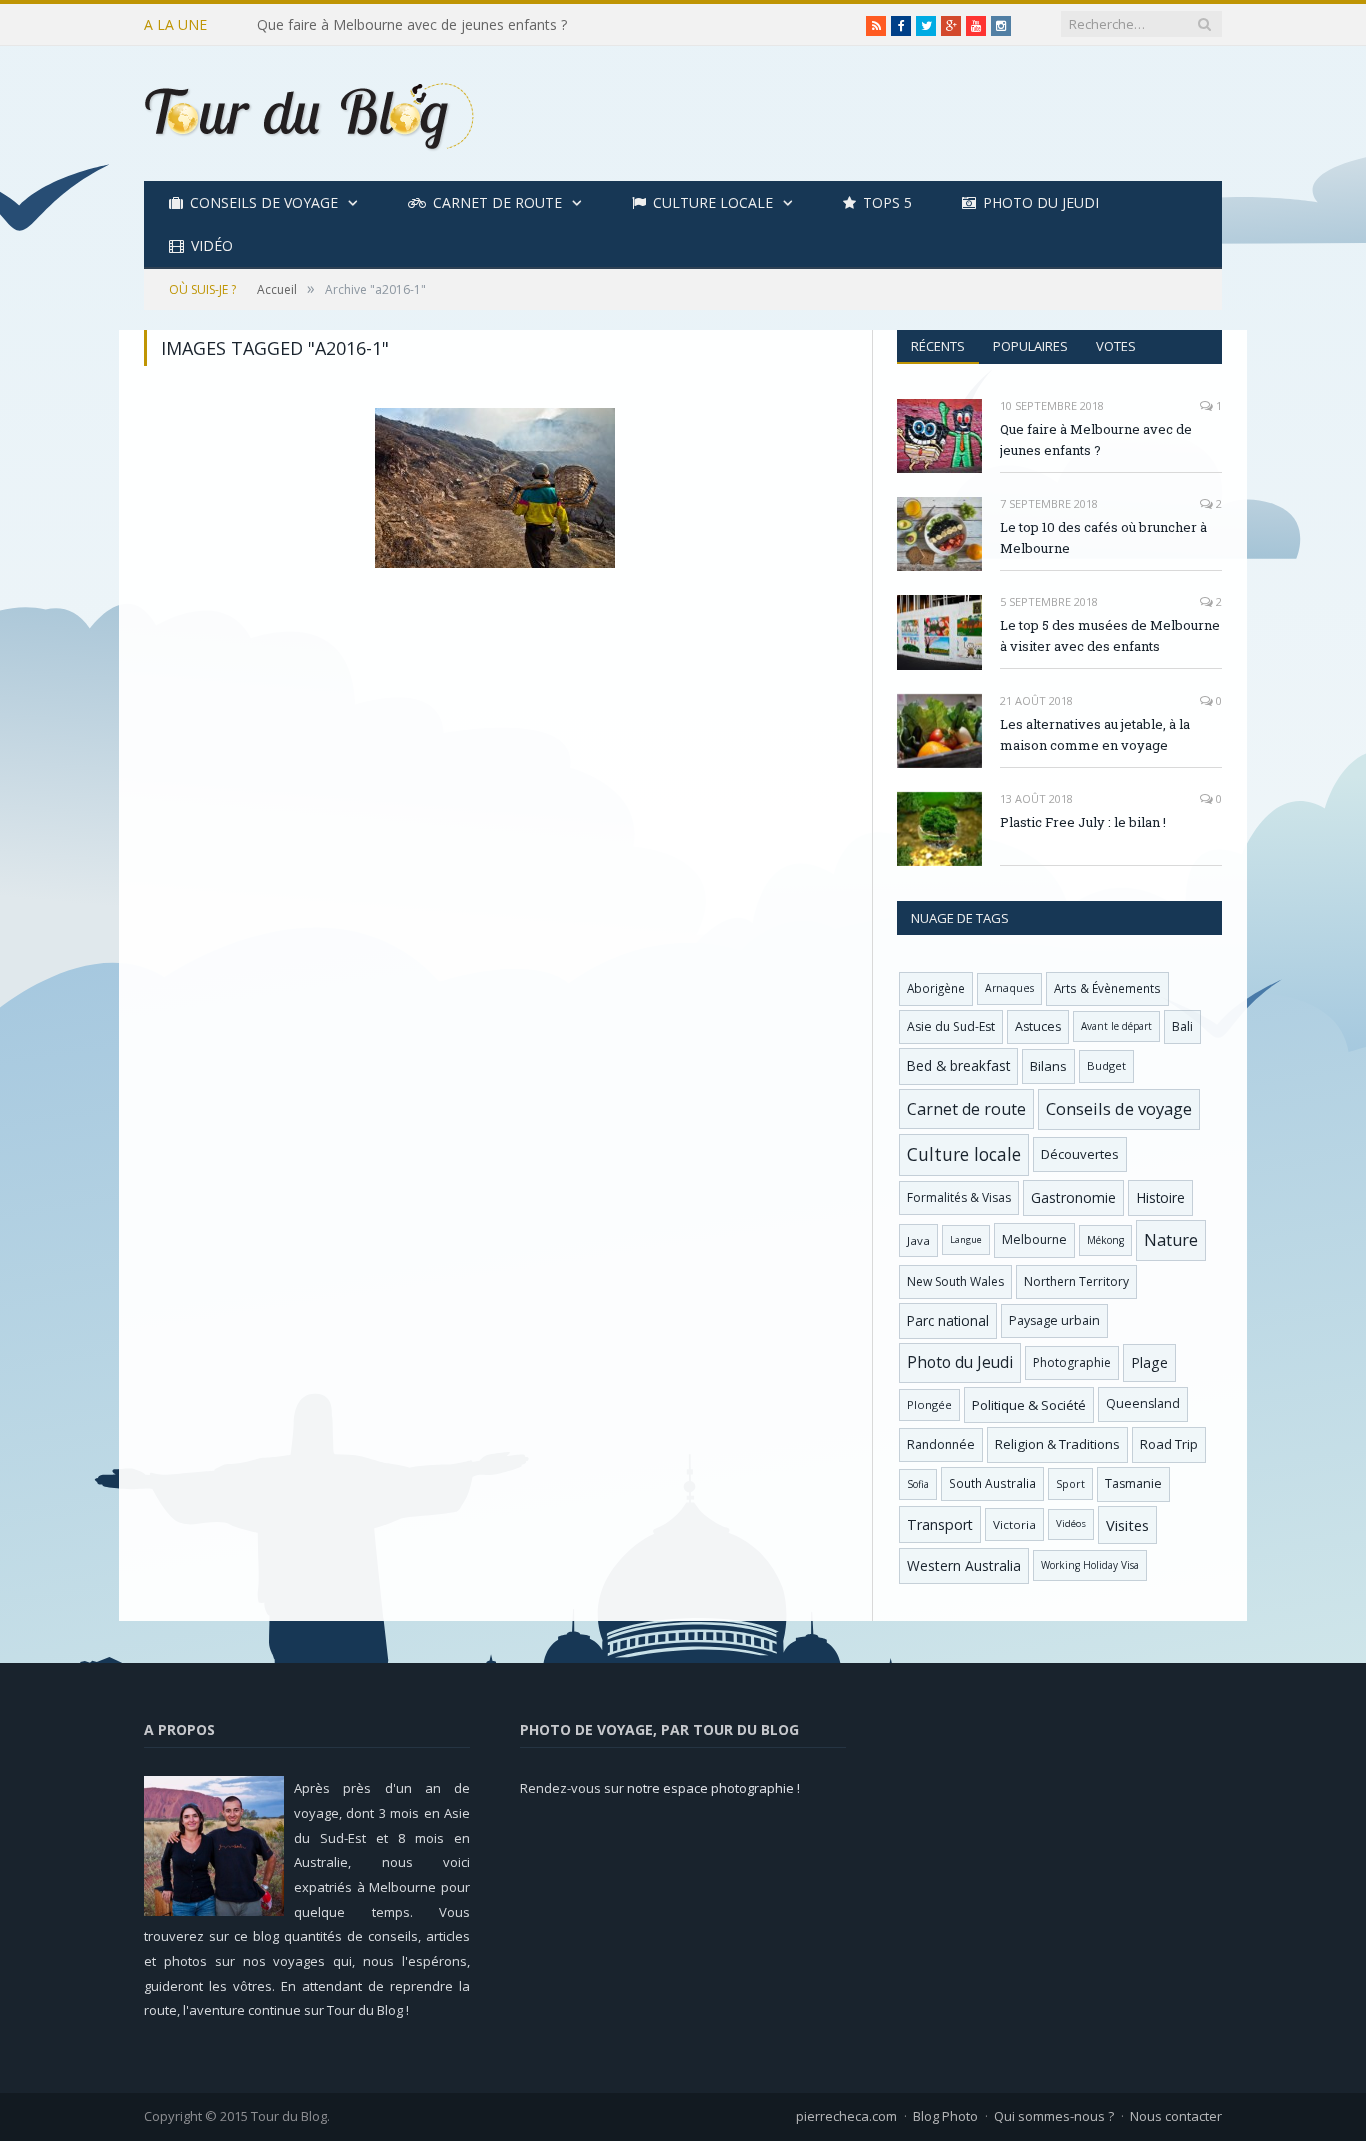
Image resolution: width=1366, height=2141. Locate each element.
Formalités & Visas (959, 1197)
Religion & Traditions (1057, 1444)
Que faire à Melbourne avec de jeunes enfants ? (1096, 439)
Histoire (1160, 1197)
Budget (1106, 1065)
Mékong (1105, 1240)
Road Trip (1169, 1444)
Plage (1149, 1362)
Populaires (1030, 346)
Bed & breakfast (958, 1065)
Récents (938, 346)
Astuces (1038, 1026)
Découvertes (1080, 1154)
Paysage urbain (1054, 1320)
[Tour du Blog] (309, 113)
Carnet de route (497, 202)
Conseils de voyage (264, 202)
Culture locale (713, 202)
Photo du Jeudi (1041, 202)
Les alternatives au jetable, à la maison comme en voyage (1095, 734)
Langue (966, 1239)
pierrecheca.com (846, 2116)
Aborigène (936, 988)
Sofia (918, 1484)
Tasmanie (1133, 1483)
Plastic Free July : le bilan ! (1083, 822)
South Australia (992, 1483)
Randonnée (941, 1444)
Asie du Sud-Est (951, 1026)
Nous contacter (1176, 2116)
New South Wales (955, 1281)
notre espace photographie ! (713, 1788)
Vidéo (212, 245)
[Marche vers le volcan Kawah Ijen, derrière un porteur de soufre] (495, 488)
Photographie (1072, 1362)
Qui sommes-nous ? (1054, 2116)
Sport (1070, 1484)
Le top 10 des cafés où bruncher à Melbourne (405, 25)
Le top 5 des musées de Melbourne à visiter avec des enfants (1110, 635)
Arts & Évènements (1107, 988)
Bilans (1048, 1066)
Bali (1182, 1026)
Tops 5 (887, 202)
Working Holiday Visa (1090, 1565)
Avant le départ (1116, 1026)
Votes (1116, 346)
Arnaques (1009, 988)
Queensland (1143, 1403)
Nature (1171, 1240)
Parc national (948, 1320)
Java (918, 1240)
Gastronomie (1073, 1197)
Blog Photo (945, 2116)
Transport (940, 1524)
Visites (1127, 1525)
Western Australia (964, 1565)
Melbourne (1034, 1239)
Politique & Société (1029, 1405)
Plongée (929, 1404)
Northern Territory (1076, 1281)
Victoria (1014, 1524)
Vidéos (1071, 1523)
